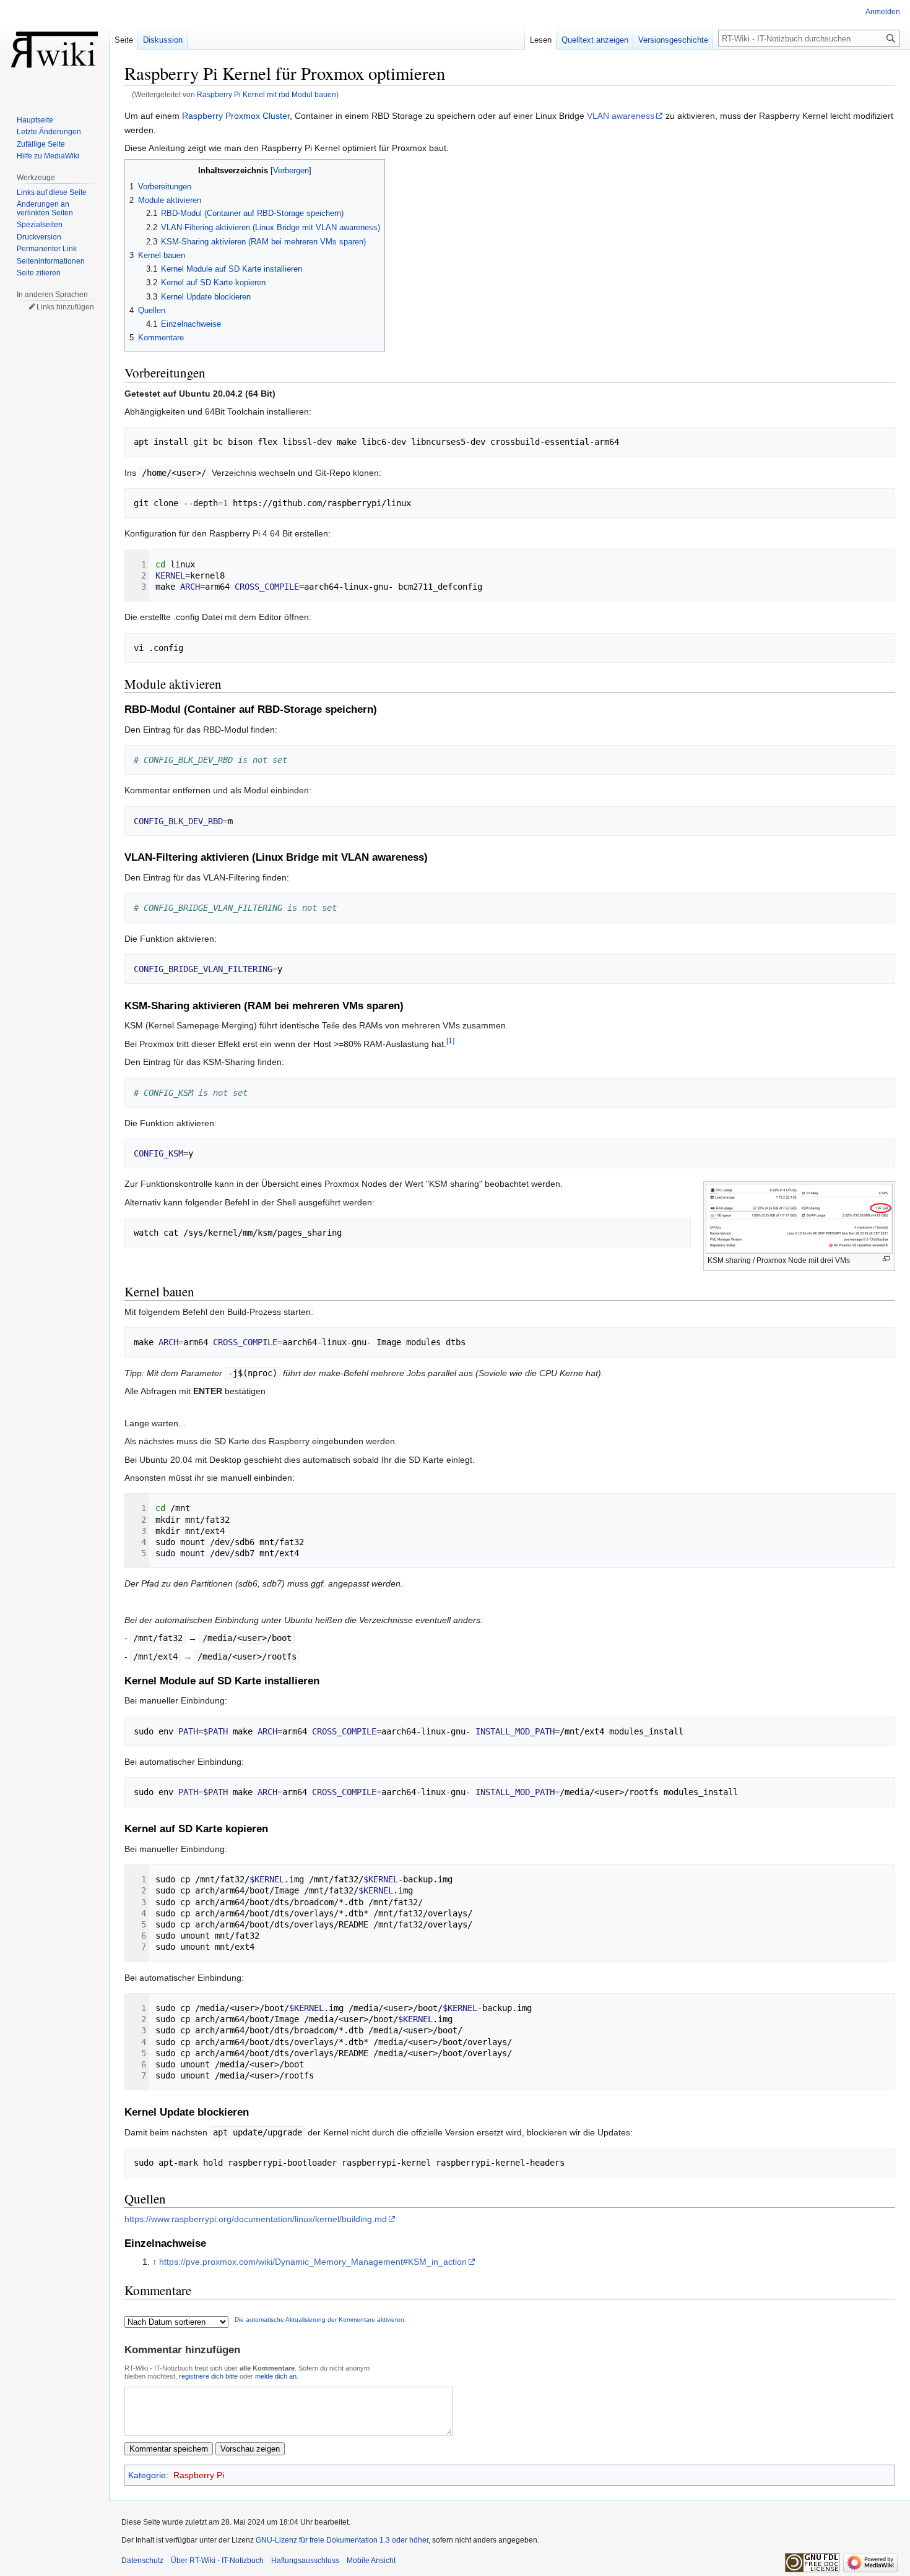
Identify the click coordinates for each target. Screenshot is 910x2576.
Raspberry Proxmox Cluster (236, 116)
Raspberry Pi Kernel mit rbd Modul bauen (266, 94)
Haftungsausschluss (305, 2561)
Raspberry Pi (199, 2475)
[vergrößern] (886, 1259)
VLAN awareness (621, 116)
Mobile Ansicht (371, 2561)
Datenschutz (142, 2561)
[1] (450, 1040)
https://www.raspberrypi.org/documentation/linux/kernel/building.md (256, 2219)
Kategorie (147, 2475)
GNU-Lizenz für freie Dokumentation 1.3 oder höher (342, 2540)
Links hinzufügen (65, 307)
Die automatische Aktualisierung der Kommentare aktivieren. (320, 2320)
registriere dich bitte (208, 2376)
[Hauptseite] (54, 50)
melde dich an (276, 2376)
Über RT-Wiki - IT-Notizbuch (217, 2561)
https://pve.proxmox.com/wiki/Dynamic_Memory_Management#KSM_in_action (313, 2262)
